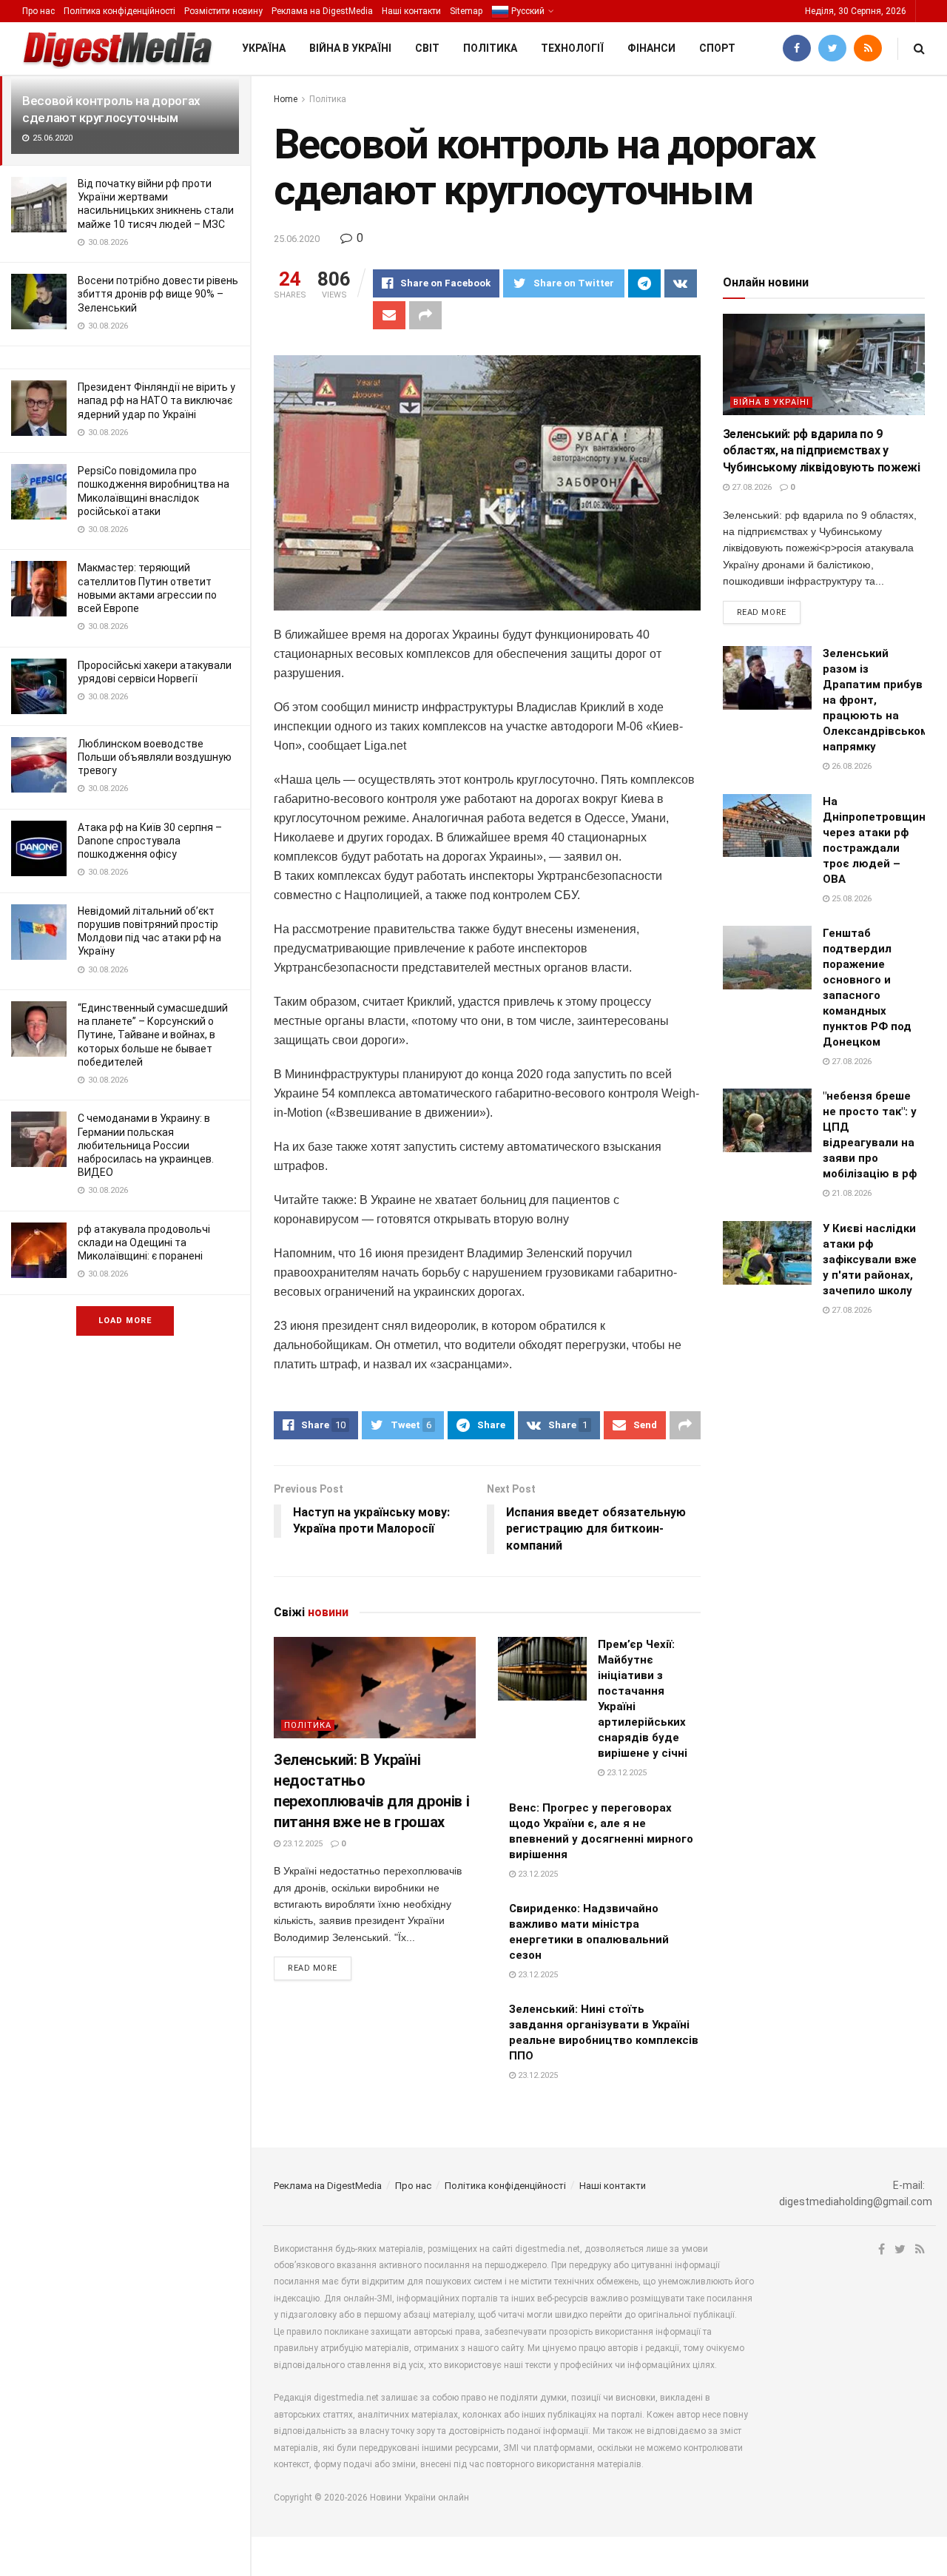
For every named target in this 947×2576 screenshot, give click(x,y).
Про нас (38, 11)
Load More (125, 1321)
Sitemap (466, 11)
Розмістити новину (223, 11)
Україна (264, 48)
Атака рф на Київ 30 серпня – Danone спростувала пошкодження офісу (150, 841)
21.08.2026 (850, 1193)
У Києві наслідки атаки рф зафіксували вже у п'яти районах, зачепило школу (870, 1260)
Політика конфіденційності (119, 11)
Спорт (717, 48)
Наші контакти (411, 11)
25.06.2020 (297, 239)
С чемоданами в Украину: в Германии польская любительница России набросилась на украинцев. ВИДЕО (146, 1145)
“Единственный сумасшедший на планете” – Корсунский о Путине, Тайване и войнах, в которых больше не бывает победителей (153, 1035)
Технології (572, 48)
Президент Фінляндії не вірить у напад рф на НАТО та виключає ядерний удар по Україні (156, 400)
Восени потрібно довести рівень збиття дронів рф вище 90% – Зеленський (158, 294)
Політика (490, 48)
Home (286, 99)
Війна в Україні (350, 48)
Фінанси (651, 48)
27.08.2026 (751, 487)
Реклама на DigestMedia (322, 11)
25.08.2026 (850, 899)
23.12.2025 (301, 1844)
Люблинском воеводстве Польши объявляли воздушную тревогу (155, 757)
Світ (427, 48)
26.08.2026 (850, 766)
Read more (313, 1968)
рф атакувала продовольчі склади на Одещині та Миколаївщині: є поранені (144, 1242)
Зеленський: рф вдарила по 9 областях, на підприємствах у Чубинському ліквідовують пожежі (822, 451)
